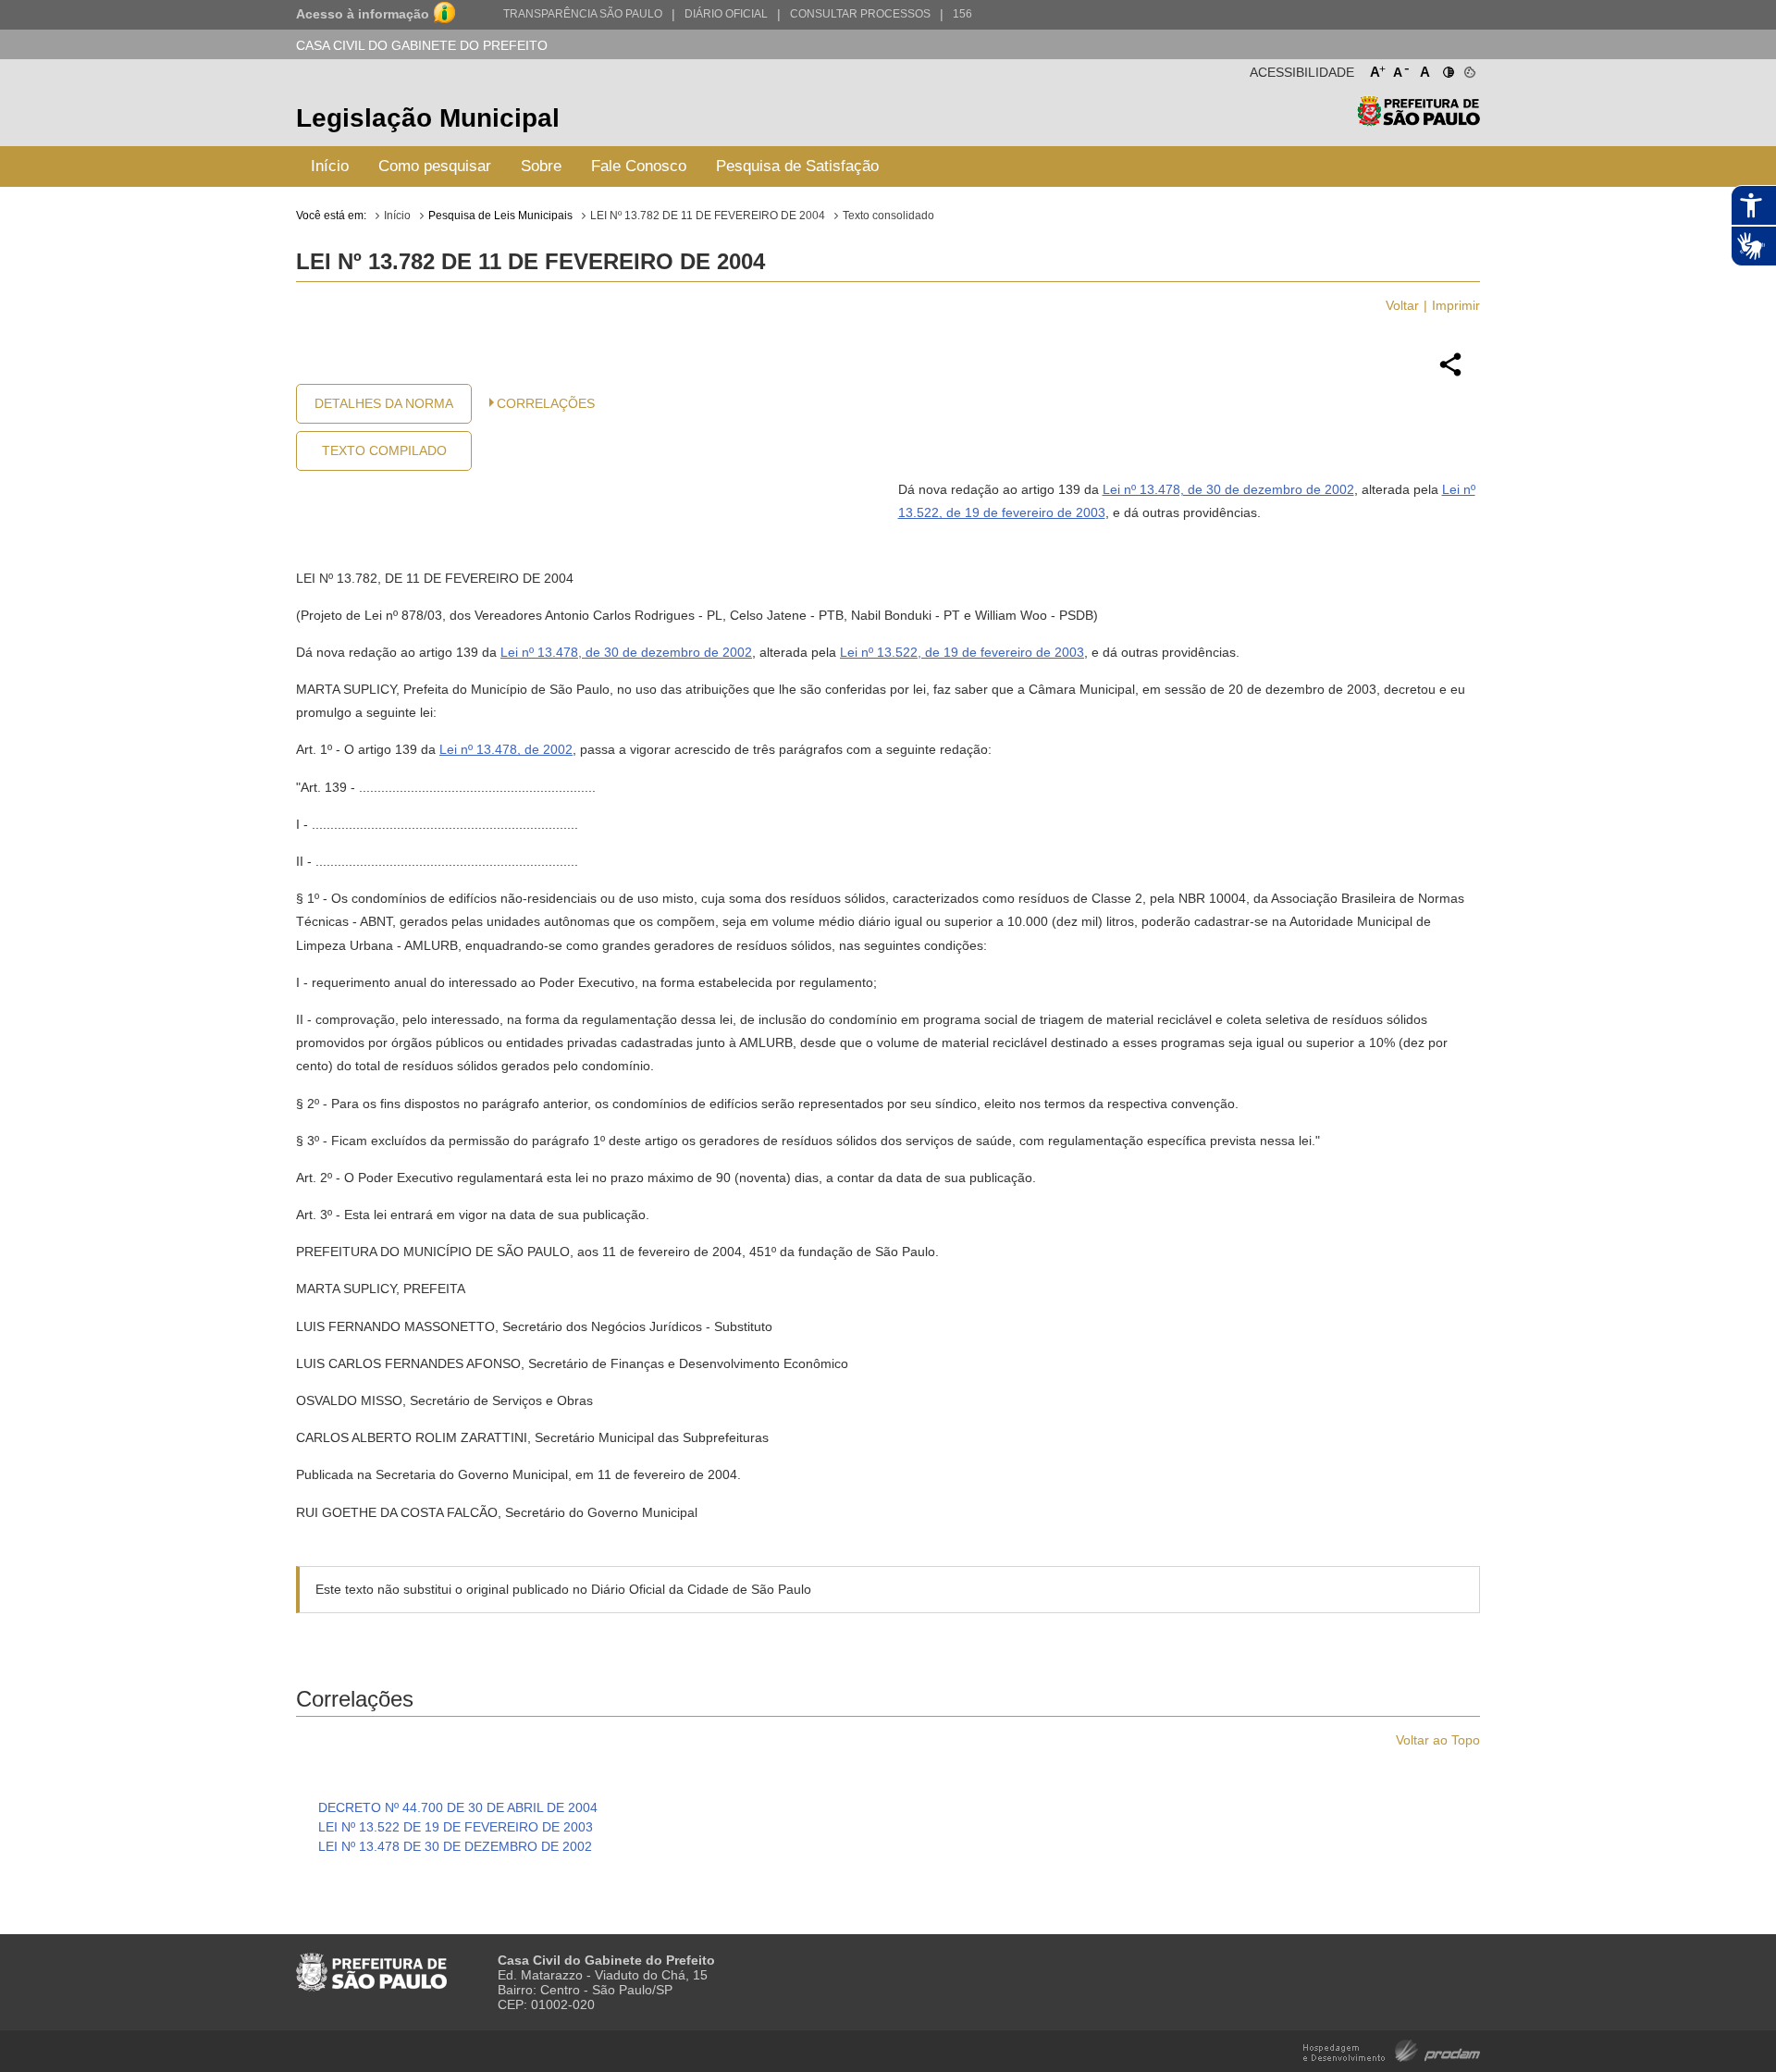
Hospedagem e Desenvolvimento (1392, 2049)
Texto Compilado (384, 450)
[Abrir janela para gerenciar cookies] (1468, 68)
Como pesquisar (435, 166)
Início (330, 166)
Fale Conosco (639, 166)
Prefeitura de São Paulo (1418, 121)
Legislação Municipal (428, 118)
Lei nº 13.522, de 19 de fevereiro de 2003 (962, 652)
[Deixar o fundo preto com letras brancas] (1447, 68)
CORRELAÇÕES (546, 403)
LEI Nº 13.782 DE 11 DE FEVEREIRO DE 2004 (708, 216)
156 (962, 14)
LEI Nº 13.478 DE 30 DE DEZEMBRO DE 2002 (455, 1846)
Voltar (1402, 305)
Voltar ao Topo (1438, 1740)
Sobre (541, 166)
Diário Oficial (726, 14)
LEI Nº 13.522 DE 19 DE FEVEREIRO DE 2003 (456, 1827)
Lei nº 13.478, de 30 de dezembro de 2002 (1228, 489)
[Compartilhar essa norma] (1450, 374)
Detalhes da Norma (384, 403)
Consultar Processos (860, 14)
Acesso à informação (363, 14)
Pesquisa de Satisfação (797, 166)
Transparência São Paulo (583, 14)
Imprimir (1456, 305)
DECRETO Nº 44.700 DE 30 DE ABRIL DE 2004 (458, 1807)
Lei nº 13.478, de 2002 (506, 749)
